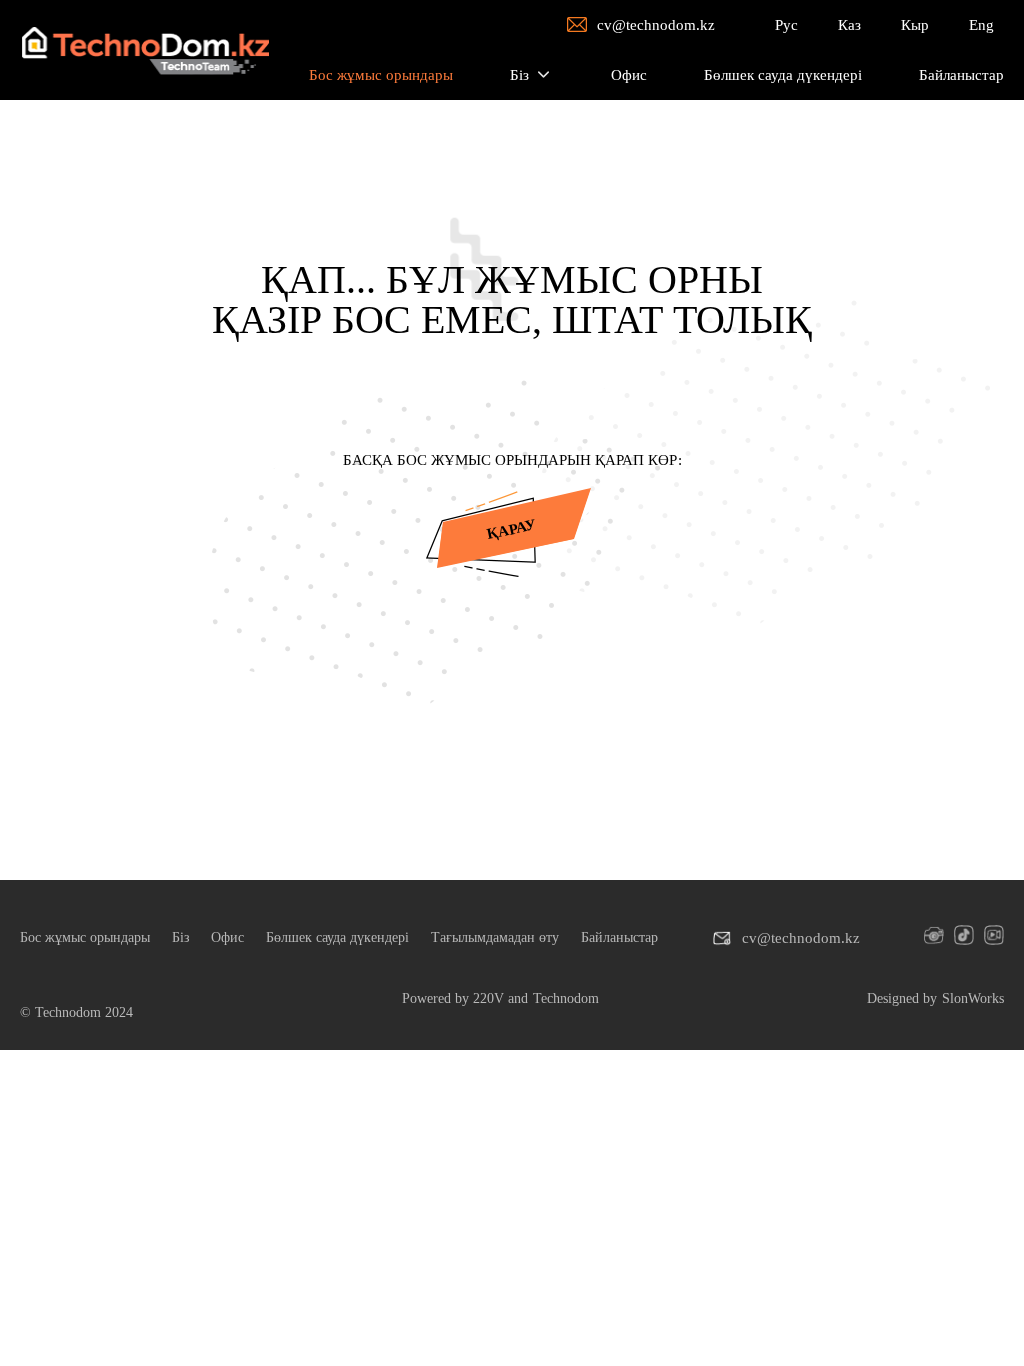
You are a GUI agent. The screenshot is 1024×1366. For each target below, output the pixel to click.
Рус (786, 25)
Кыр (915, 25)
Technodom (566, 999)
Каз (849, 25)
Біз (181, 937)
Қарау (511, 529)
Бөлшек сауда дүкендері (337, 937)
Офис (227, 937)
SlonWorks (973, 999)
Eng (981, 25)
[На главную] (144, 50)
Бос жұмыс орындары (85, 937)
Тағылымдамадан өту (495, 937)
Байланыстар (619, 937)
